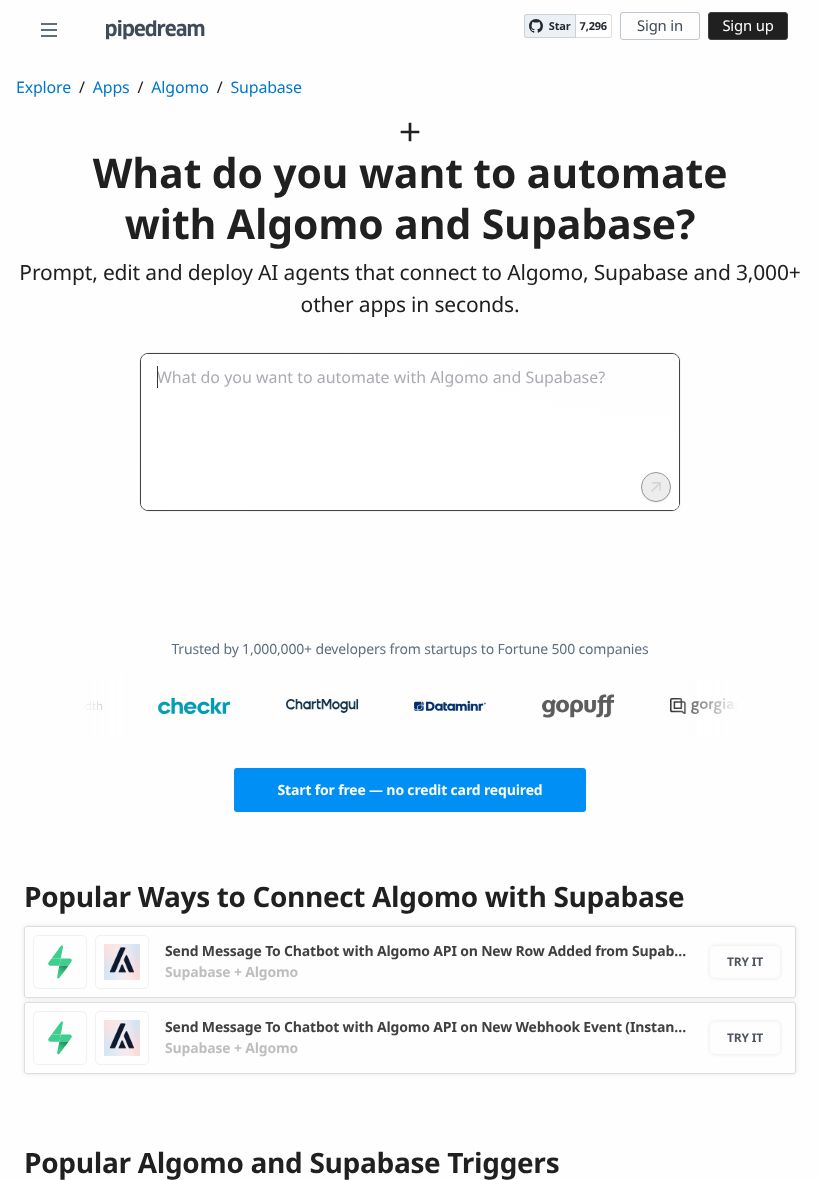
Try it (745, 961)
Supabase (265, 87)
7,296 (593, 26)
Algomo (179, 87)
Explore (43, 87)
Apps (111, 87)
